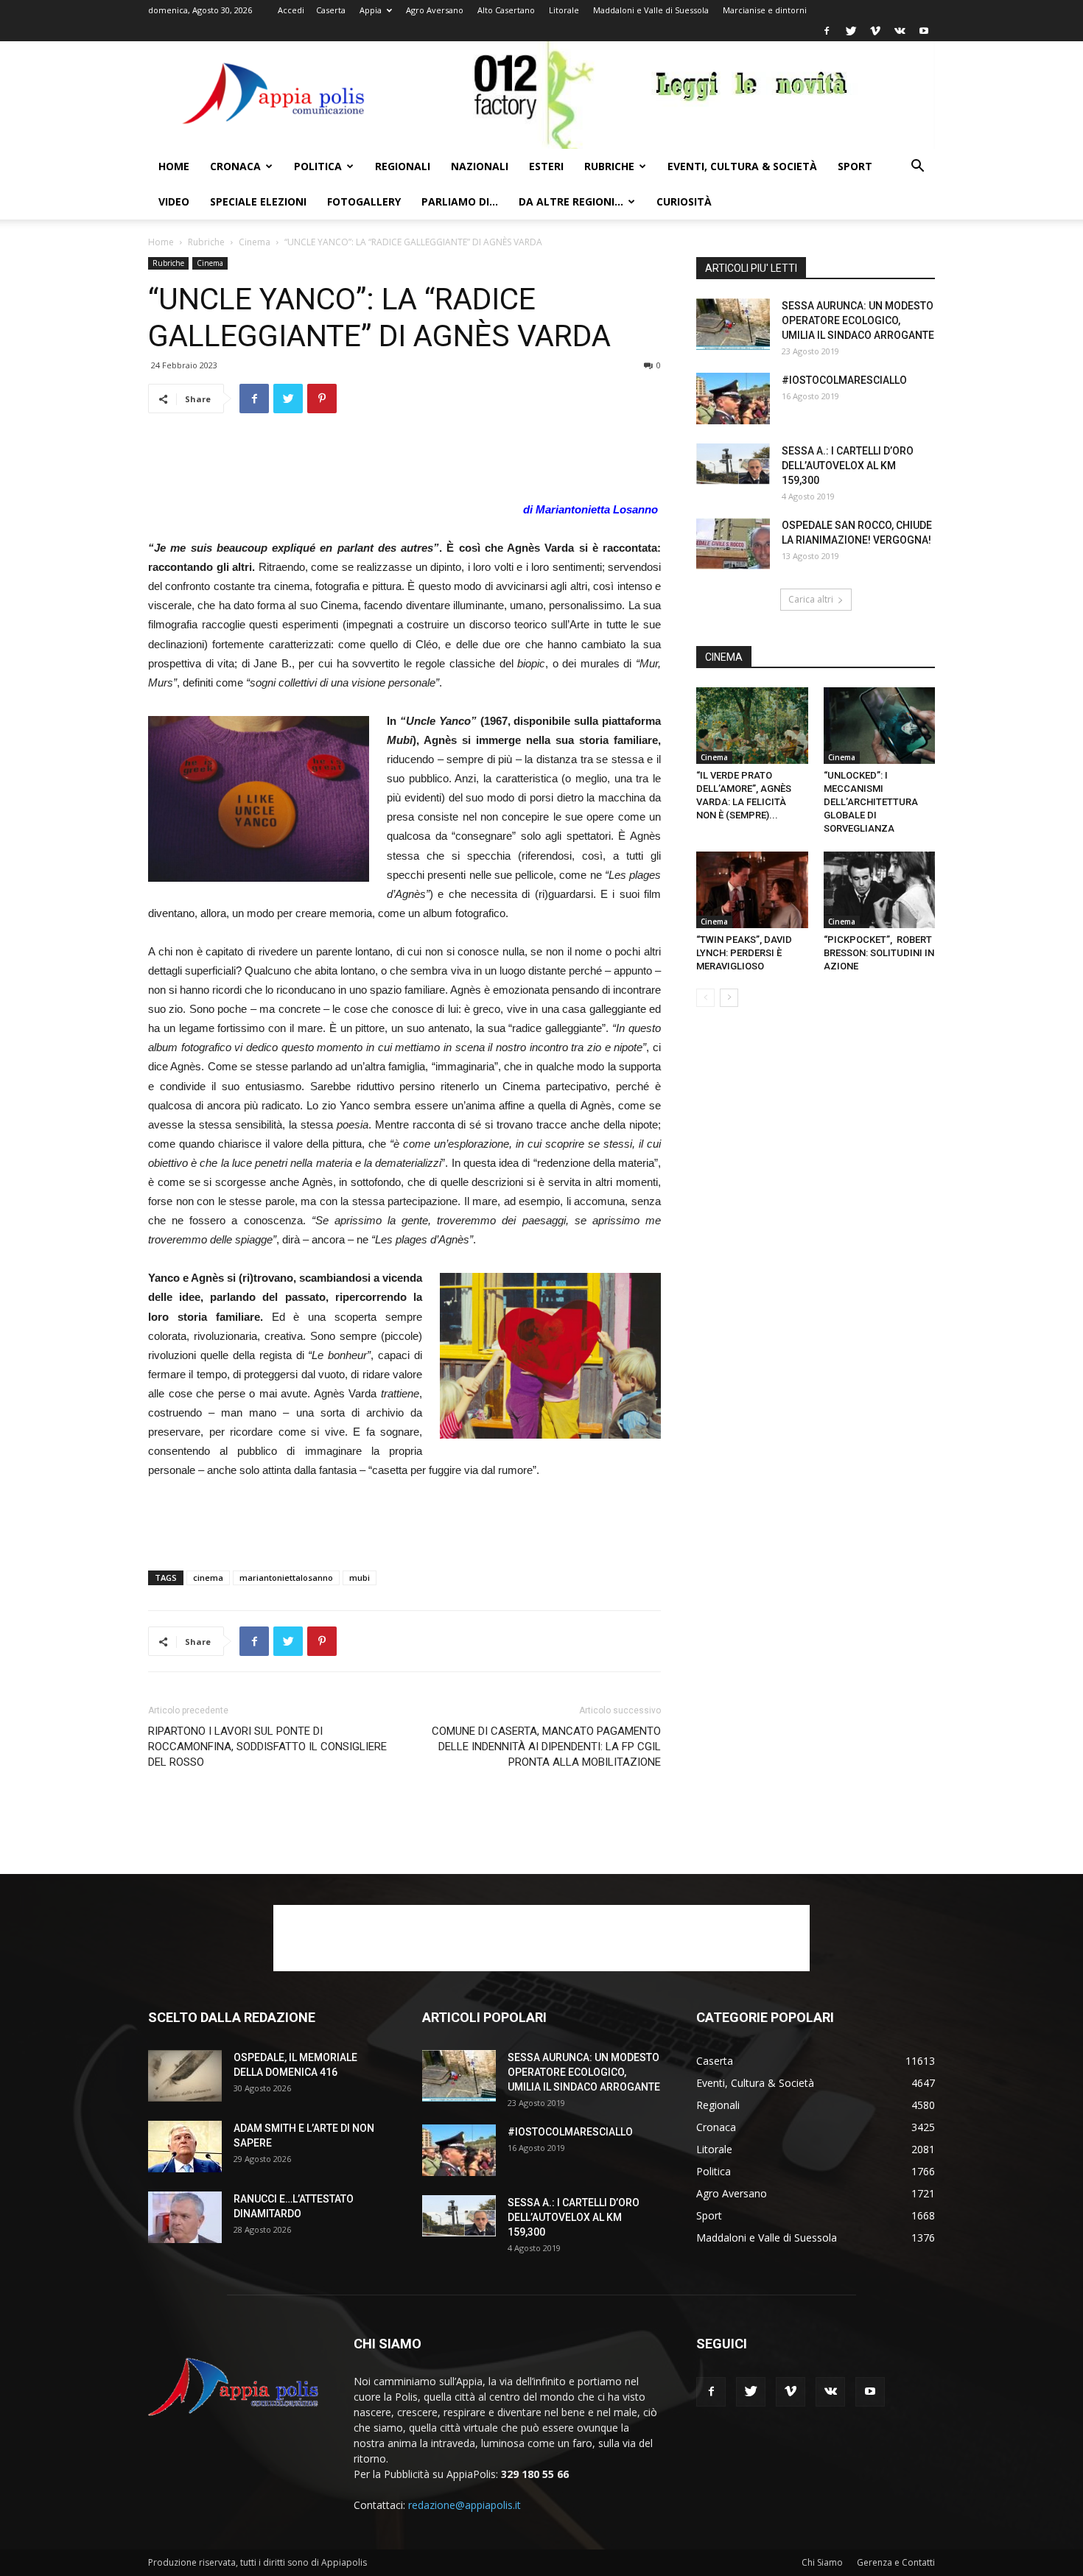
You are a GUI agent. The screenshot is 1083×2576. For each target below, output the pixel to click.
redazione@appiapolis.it (465, 2505)
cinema (208, 1577)
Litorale (564, 10)
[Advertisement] (404, 463)
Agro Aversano (435, 10)
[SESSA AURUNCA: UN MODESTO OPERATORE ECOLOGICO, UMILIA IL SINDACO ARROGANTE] (733, 324)
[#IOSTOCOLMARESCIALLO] (733, 399)
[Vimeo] (875, 31)
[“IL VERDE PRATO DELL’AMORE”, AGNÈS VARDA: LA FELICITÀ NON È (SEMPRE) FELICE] (752, 726)
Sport (855, 166)
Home (174, 166)
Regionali (403, 166)
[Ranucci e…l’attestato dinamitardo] (185, 2217)
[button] (917, 168)
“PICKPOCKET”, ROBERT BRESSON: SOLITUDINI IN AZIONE (879, 953)
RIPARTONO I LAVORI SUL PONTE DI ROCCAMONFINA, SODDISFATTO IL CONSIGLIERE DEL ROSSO (267, 1747)
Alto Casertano (506, 10)
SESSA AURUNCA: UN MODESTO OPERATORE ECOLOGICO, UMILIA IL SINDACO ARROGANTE (858, 320)
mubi (360, 1577)
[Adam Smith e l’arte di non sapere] (185, 2147)
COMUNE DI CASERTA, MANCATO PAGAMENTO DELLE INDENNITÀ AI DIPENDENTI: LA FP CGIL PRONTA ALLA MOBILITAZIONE (546, 1747)
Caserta (331, 10)
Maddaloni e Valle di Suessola (651, 10)
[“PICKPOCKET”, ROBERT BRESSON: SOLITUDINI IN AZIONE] (880, 890)
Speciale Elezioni (258, 201)
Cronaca (235, 166)
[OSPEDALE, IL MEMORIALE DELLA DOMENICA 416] (185, 2076)
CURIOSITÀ (684, 201)
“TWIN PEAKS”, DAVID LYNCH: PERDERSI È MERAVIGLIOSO (744, 953)
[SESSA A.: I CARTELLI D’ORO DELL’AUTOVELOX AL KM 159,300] (733, 464)
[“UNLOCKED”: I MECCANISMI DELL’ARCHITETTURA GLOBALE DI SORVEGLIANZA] (880, 726)
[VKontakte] (900, 31)
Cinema (255, 242)
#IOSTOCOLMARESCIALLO (844, 380)
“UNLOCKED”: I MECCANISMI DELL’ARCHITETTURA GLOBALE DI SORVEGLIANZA (871, 802)
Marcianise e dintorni (765, 10)
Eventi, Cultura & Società (742, 166)
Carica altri (811, 599)
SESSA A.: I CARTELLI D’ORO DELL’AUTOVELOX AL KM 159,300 (848, 466)
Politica (318, 166)
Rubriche (609, 166)
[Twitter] (851, 31)
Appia (371, 10)
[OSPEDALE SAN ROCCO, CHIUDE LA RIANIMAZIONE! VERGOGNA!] (733, 544)
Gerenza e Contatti (896, 2562)
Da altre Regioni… (571, 201)
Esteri (546, 166)
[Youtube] (924, 31)
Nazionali (480, 166)
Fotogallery (364, 201)
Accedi (291, 10)
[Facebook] (827, 31)
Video (174, 201)
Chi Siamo (822, 2562)
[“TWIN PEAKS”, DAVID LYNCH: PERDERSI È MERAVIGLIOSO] (752, 890)
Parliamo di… (460, 201)
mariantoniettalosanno (286, 1577)
